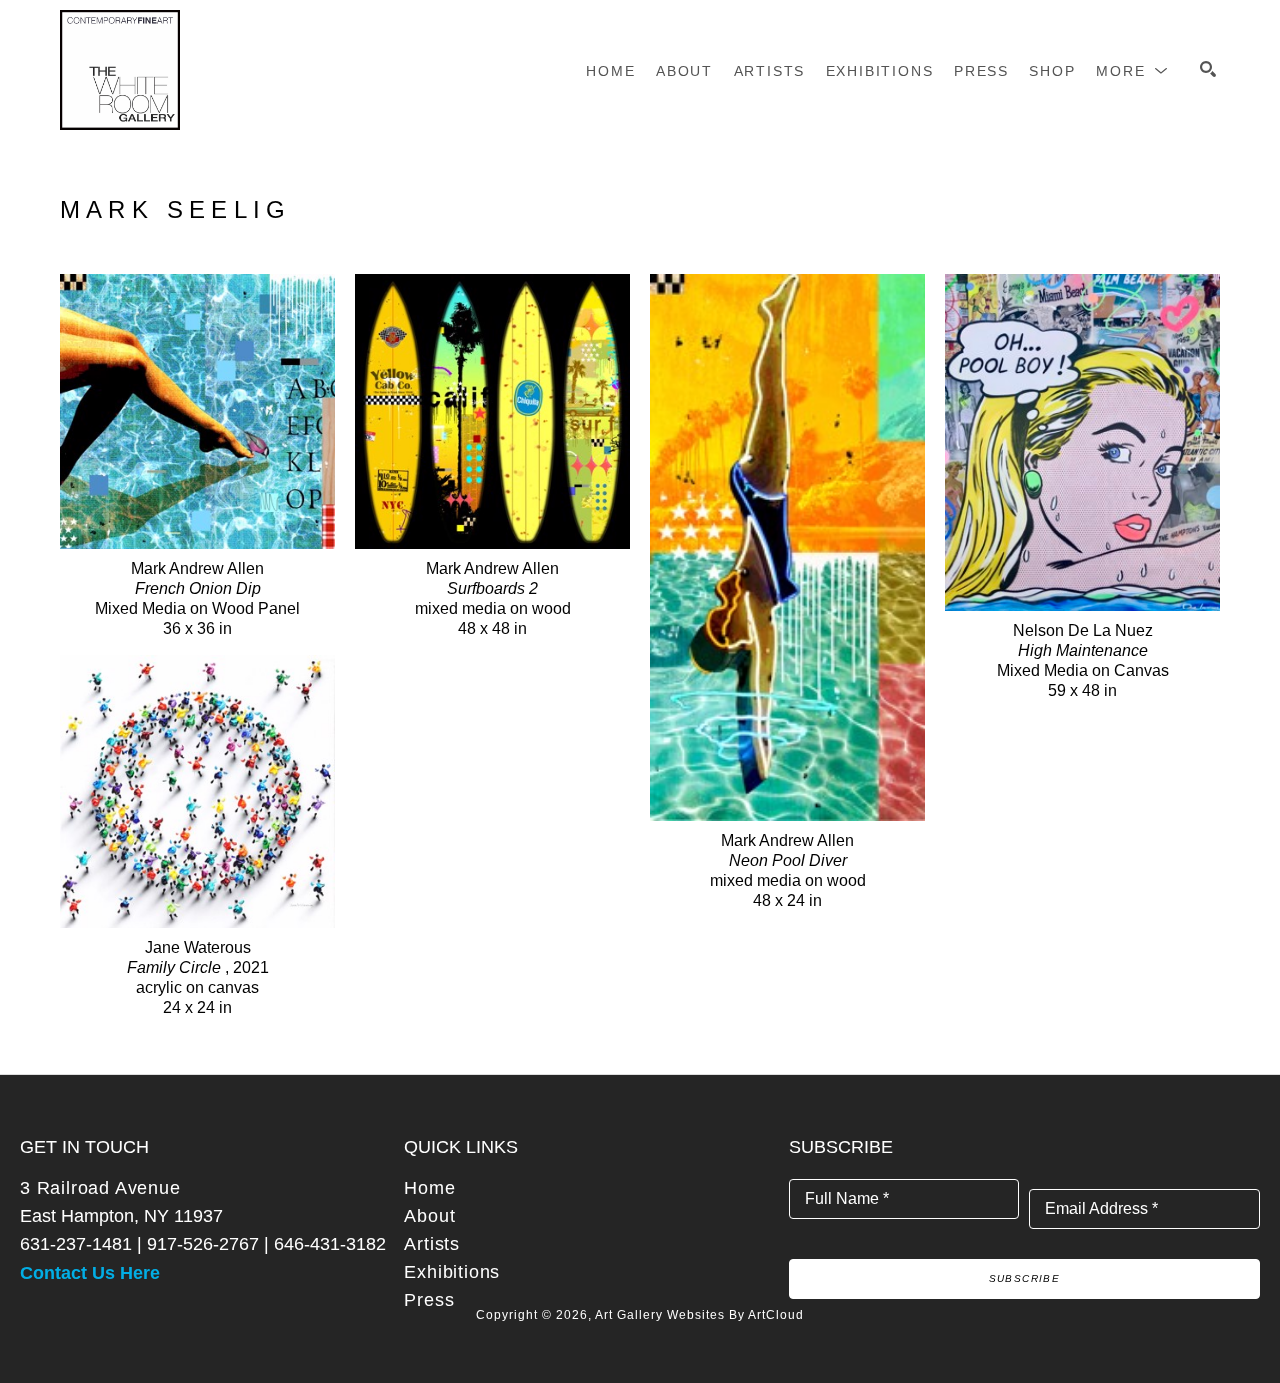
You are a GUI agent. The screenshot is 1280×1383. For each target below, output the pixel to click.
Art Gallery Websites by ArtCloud (699, 1315)
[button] (1132, 71)
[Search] (1208, 69)
